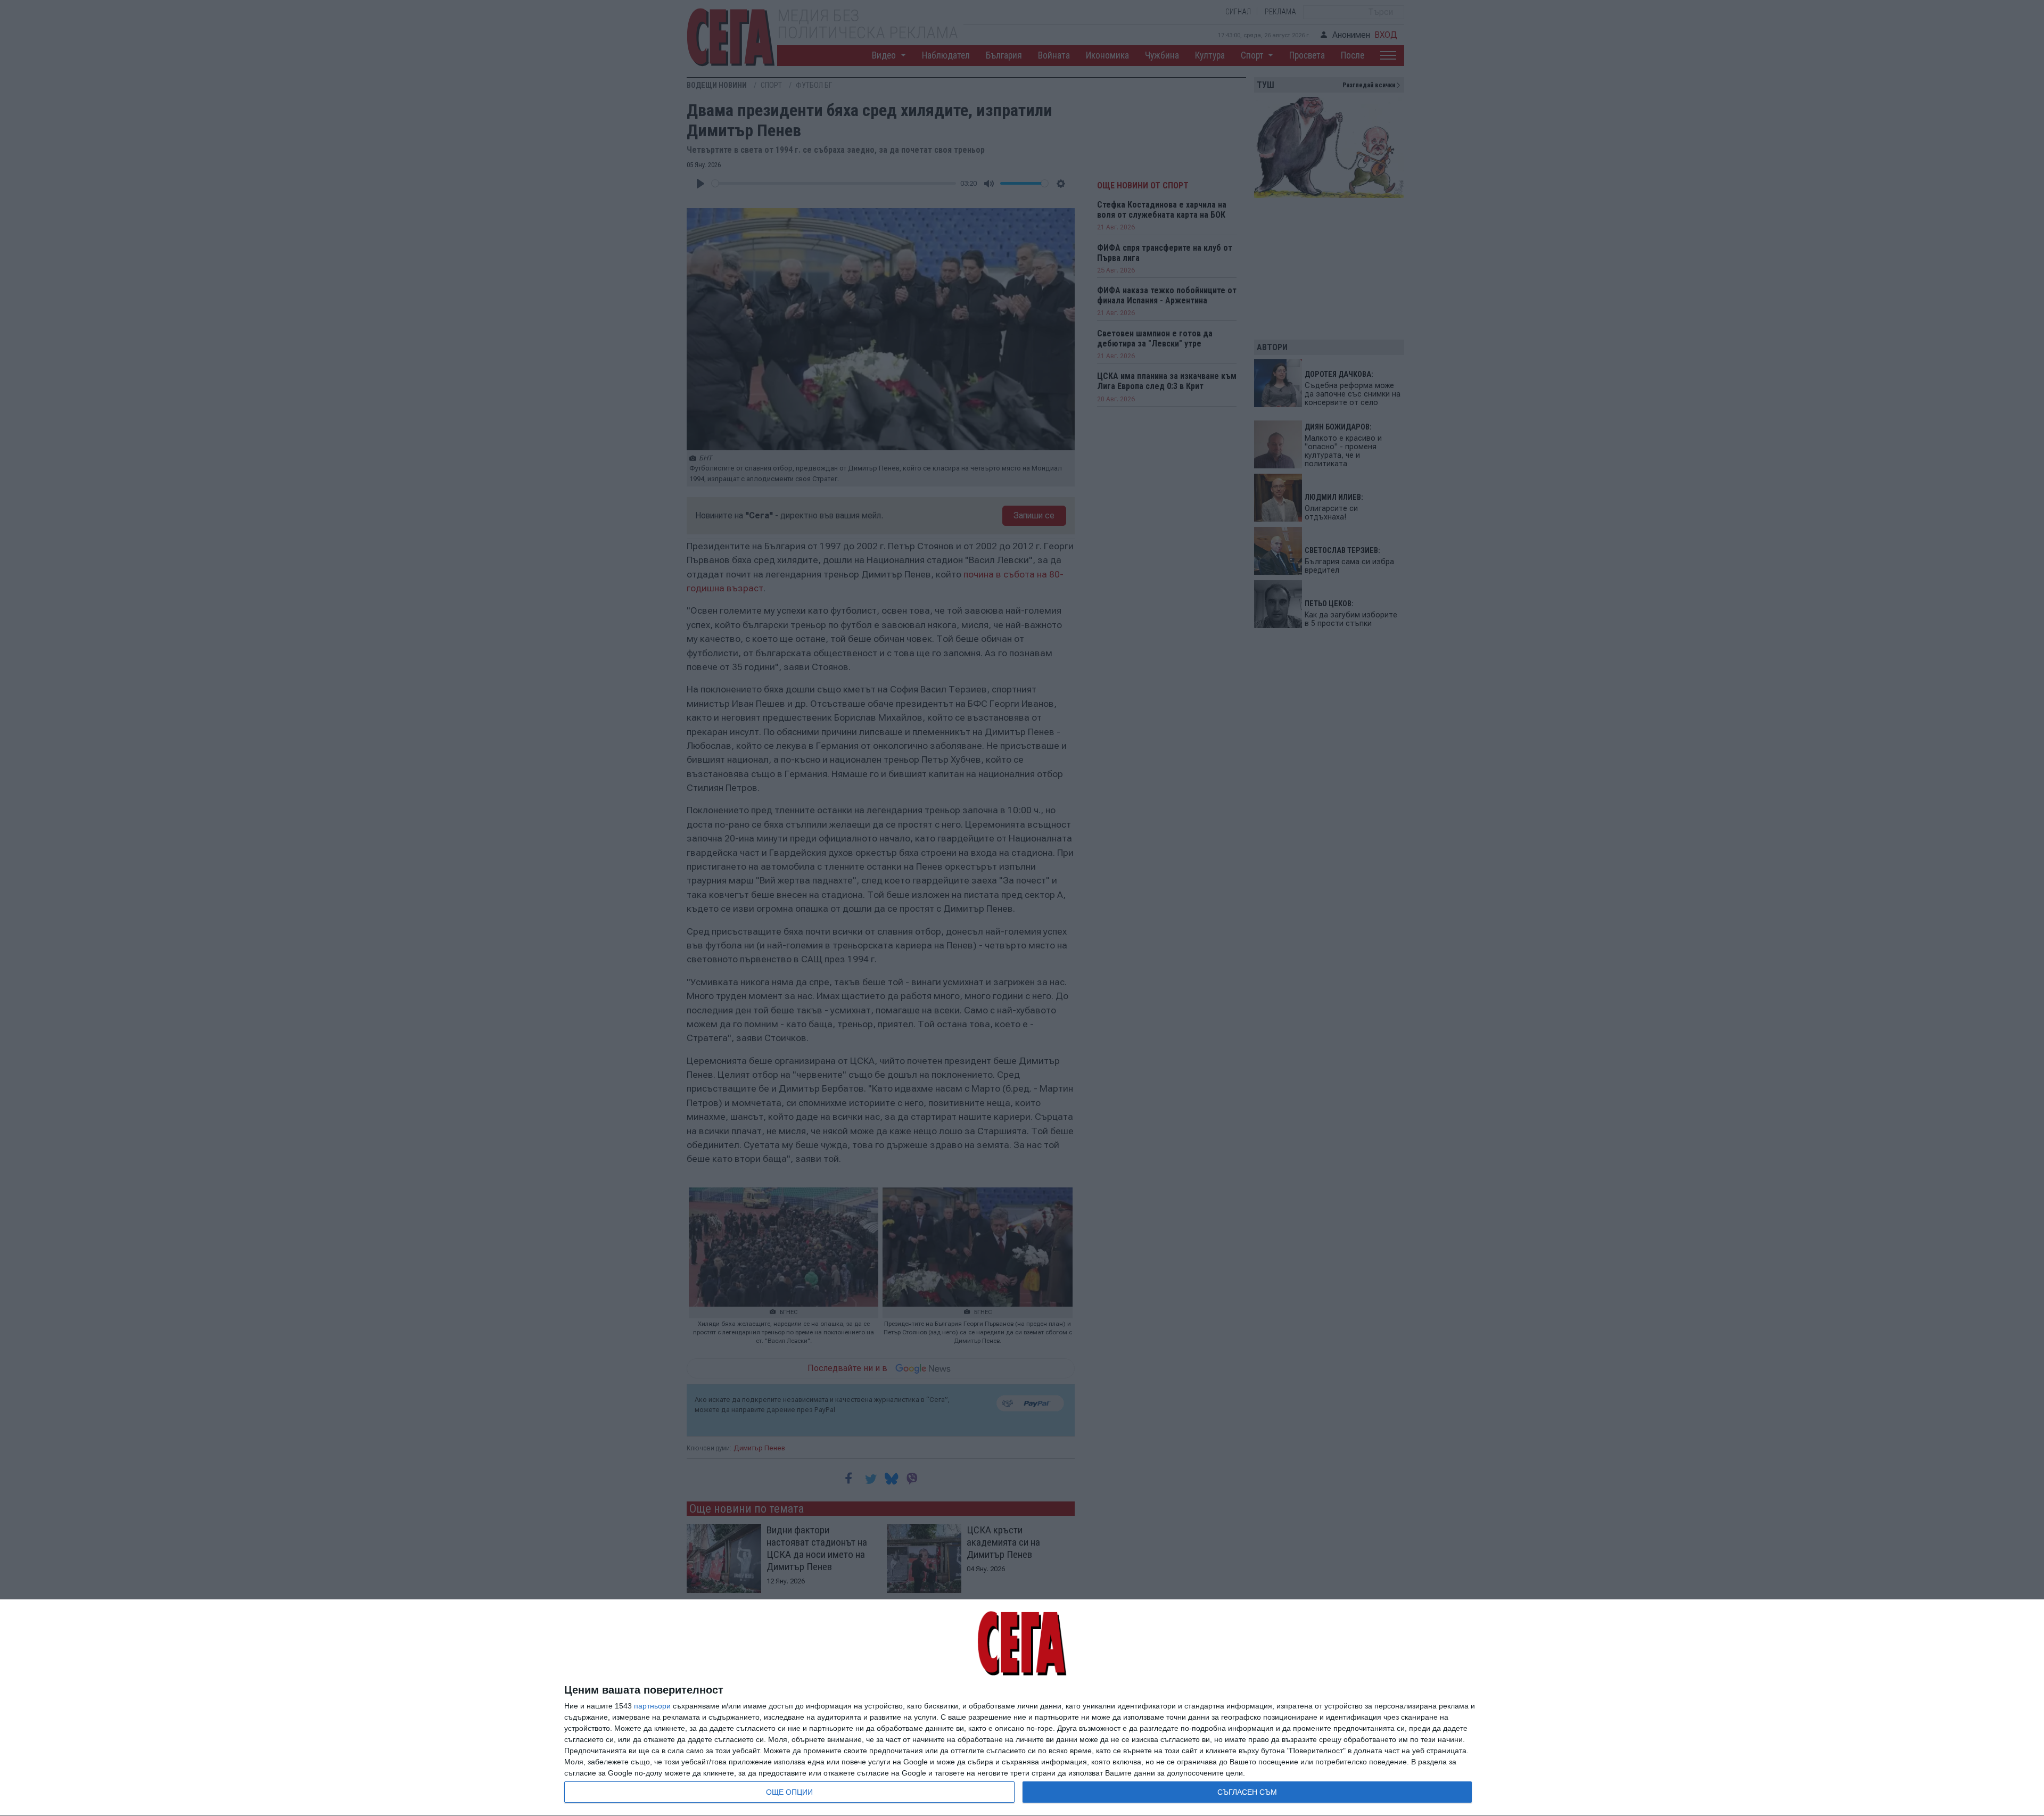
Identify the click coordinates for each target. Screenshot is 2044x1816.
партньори (652, 1706)
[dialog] (1022, 1708)
